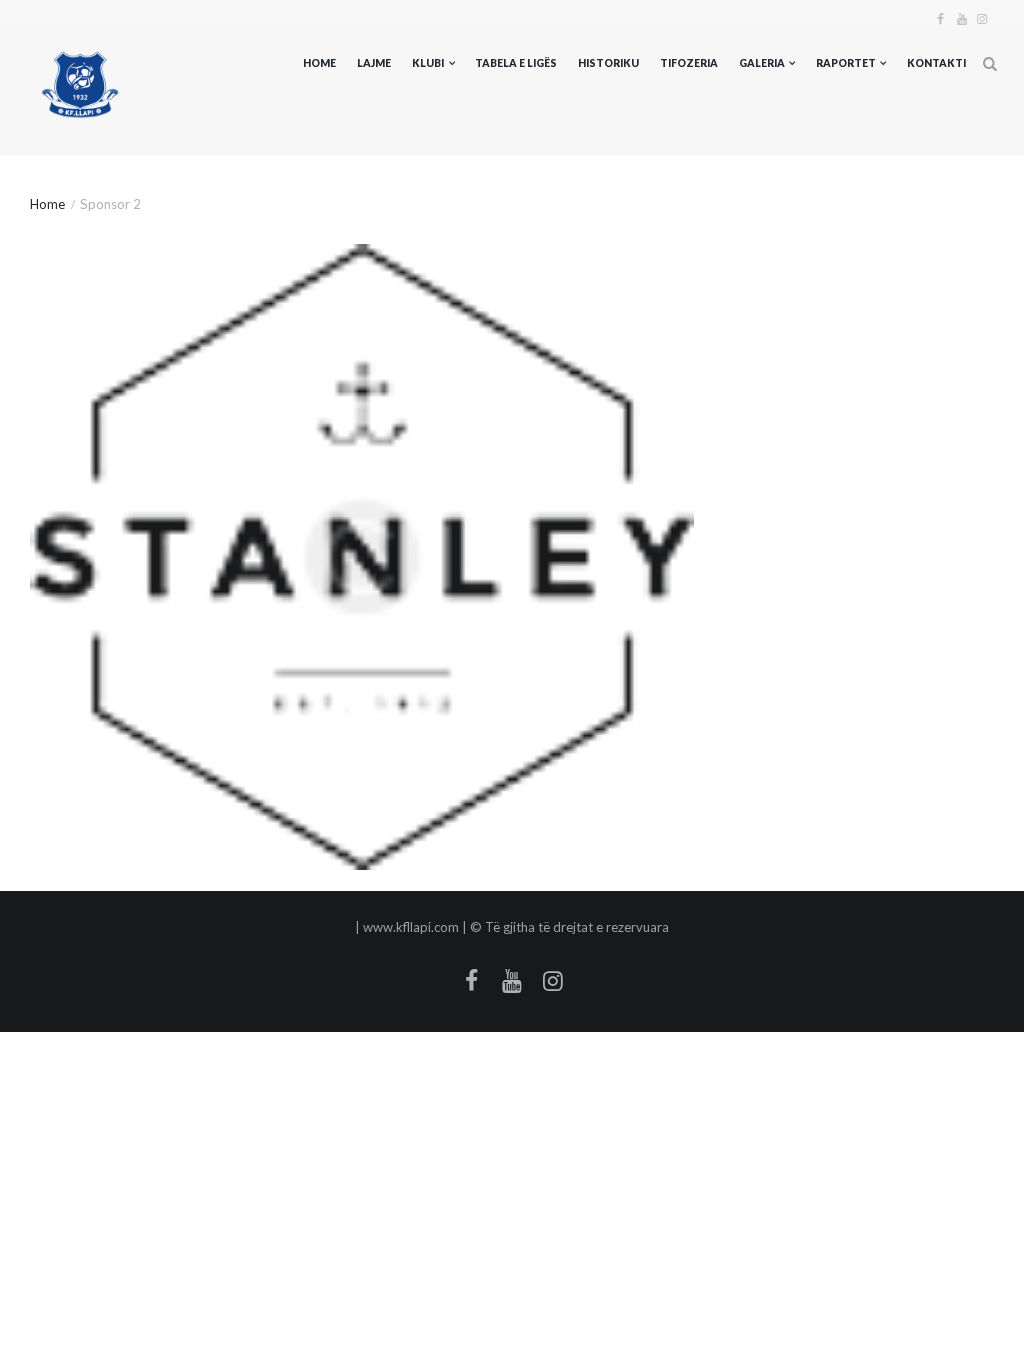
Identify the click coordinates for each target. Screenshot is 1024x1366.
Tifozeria (689, 63)
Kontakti (936, 63)
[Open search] (989, 64)
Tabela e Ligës (516, 63)
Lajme (374, 63)
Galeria (762, 63)
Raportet (846, 63)
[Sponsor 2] (362, 557)
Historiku (608, 63)
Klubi (428, 63)
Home (319, 63)
